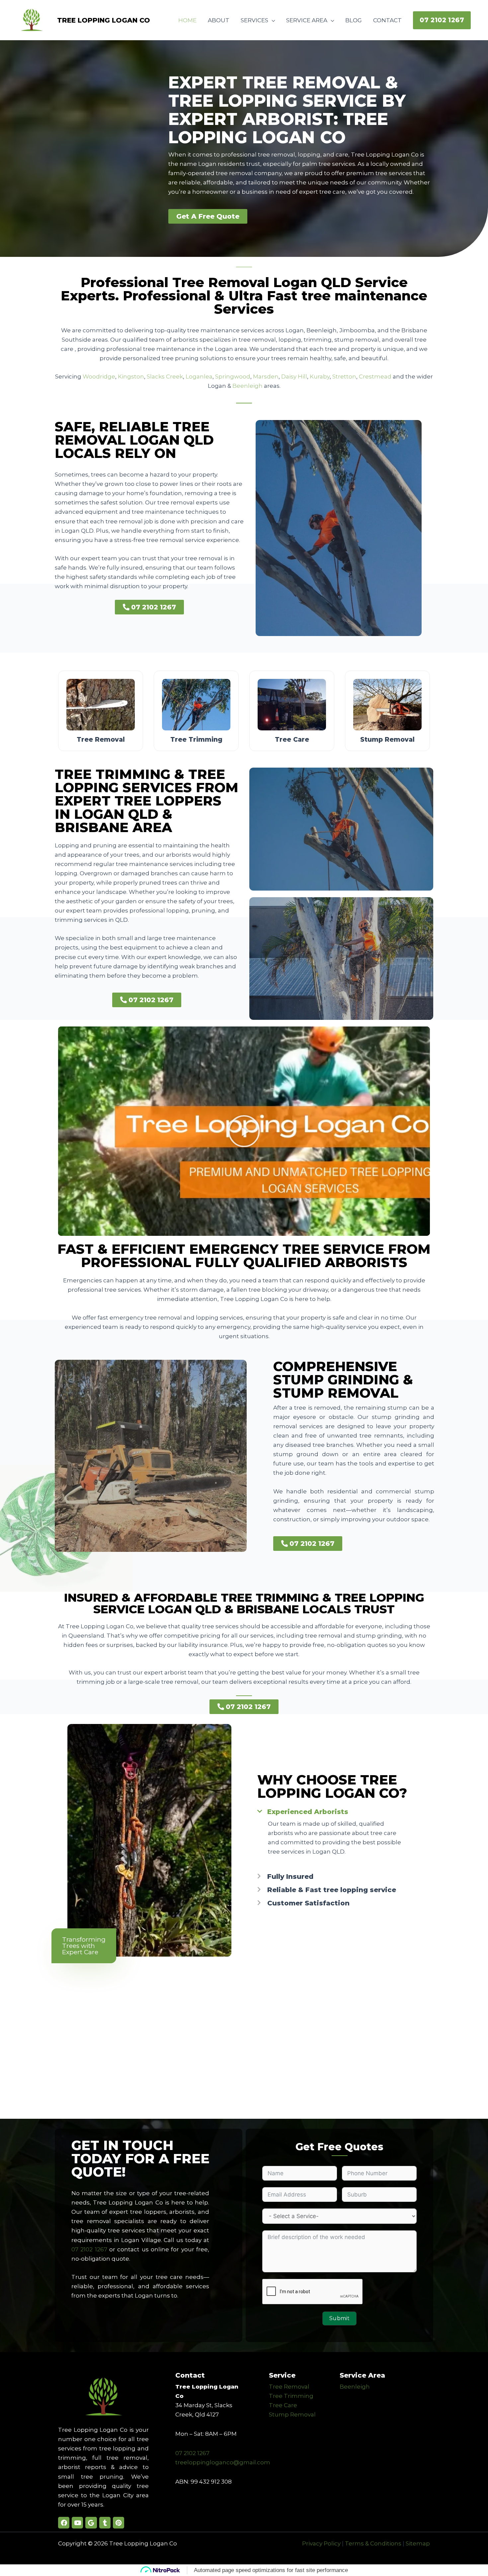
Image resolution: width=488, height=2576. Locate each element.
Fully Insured (290, 1877)
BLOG (354, 20)
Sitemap (418, 2543)
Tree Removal (289, 2387)
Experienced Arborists (308, 1812)
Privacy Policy (321, 2543)
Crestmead (375, 376)
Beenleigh (247, 386)
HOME (187, 20)
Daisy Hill (294, 376)
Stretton (344, 376)
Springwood (233, 376)
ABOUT (219, 20)
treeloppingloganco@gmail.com (223, 2462)
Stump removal (387, 740)
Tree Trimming (291, 2396)
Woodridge (99, 376)
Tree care (292, 740)
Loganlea (199, 376)
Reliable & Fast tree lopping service (332, 1890)
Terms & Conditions (373, 2543)
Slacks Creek (165, 376)
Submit (339, 2318)
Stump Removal (292, 2415)
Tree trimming (196, 740)
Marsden (266, 376)
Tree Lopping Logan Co (104, 20)
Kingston (131, 376)
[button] (442, 20)
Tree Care (283, 2405)
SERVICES (254, 20)
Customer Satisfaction (308, 1903)
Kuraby (320, 376)
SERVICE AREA (307, 20)
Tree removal (101, 740)
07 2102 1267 (89, 2249)
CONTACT (387, 20)
